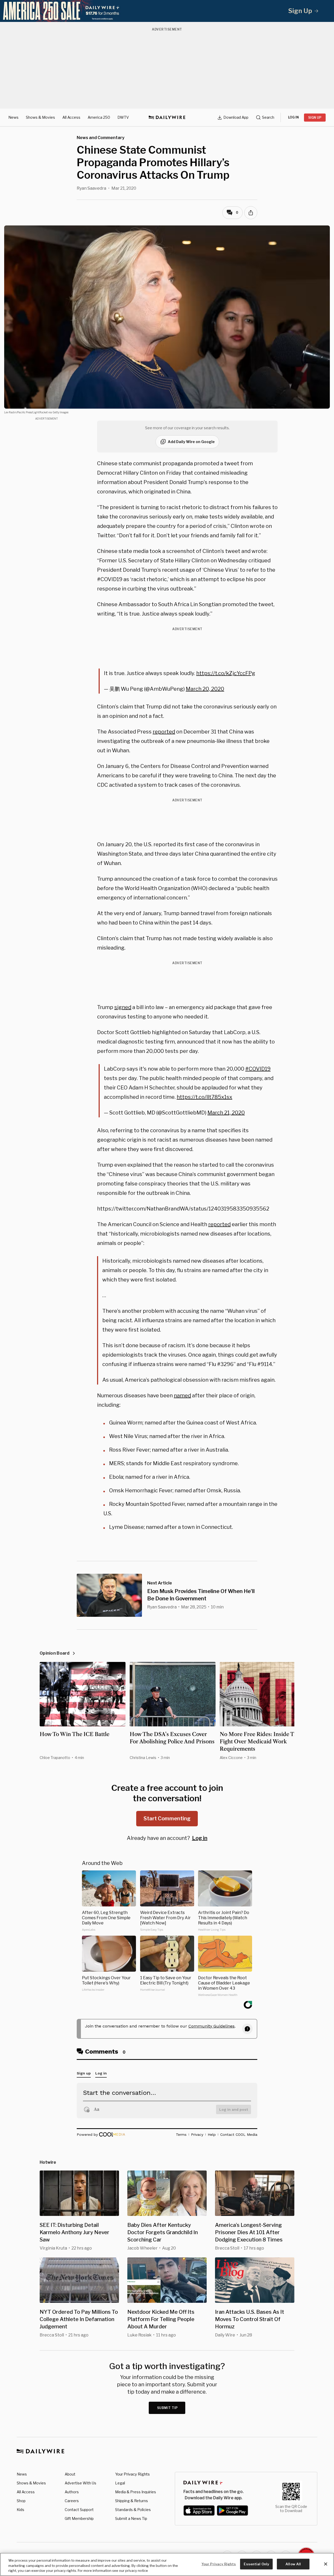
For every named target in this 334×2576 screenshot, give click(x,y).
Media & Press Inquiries (136, 2492)
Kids (20, 2510)
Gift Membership (79, 2518)
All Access (71, 117)
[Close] (326, 2564)
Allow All (293, 2564)
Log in (200, 1838)
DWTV (123, 117)
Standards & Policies (133, 2510)
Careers (72, 2501)
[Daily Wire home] (167, 117)
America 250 (99, 117)
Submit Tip (168, 2408)
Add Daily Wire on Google (191, 442)
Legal (120, 2483)
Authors (72, 2492)
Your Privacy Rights (132, 2474)
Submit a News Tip (131, 2518)
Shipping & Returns (132, 2501)
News (13, 117)
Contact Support (79, 2510)
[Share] (251, 213)
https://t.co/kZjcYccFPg (226, 673)
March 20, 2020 (205, 689)
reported (164, 732)
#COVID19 (258, 1069)
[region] (167, 2564)
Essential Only (256, 2564)
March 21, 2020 (226, 1113)
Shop (21, 2501)
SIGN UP (315, 118)
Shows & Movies (40, 117)
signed (123, 1007)
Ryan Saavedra (91, 188)
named (182, 1396)
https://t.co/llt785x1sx (204, 1097)
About (70, 2474)
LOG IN (293, 117)
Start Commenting (167, 1818)
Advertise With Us (80, 2483)
